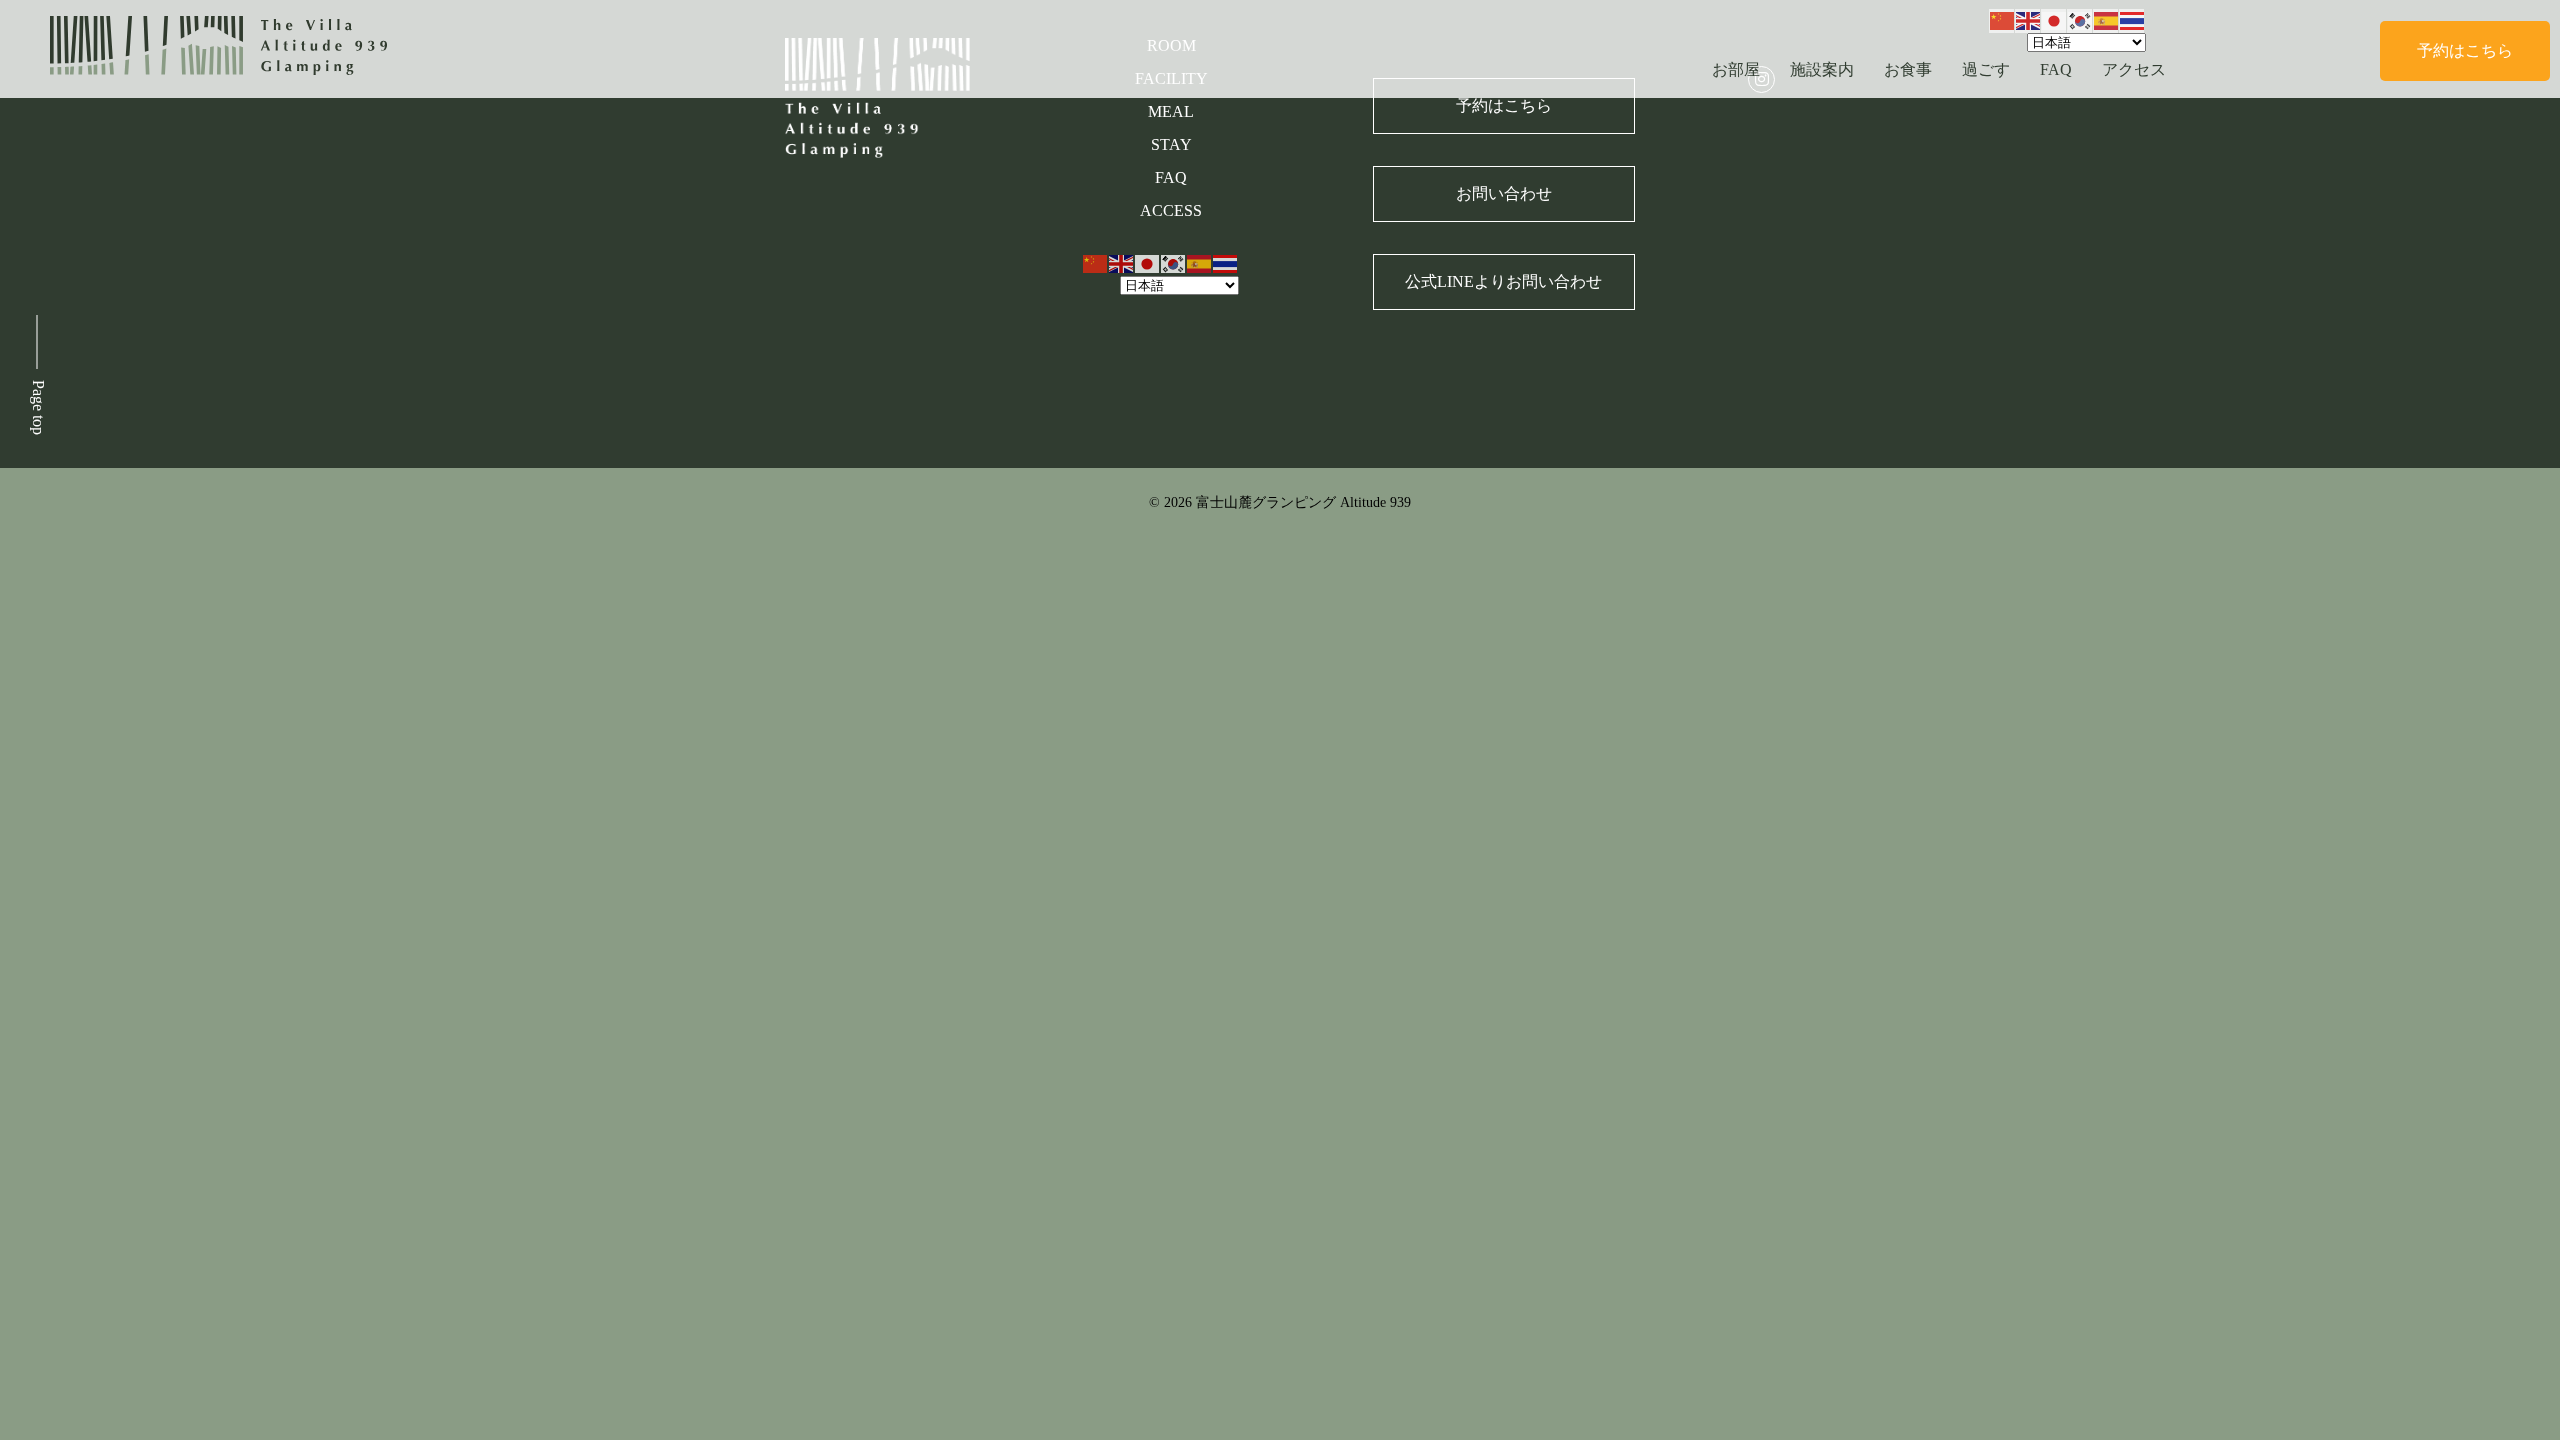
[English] (2029, 19)
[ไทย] (2133, 19)
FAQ (2056, 70)
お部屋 (1736, 70)
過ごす (1986, 70)
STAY (1171, 144)
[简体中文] (2003, 19)
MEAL (1171, 111)
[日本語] (2055, 19)
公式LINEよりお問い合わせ (1503, 281)
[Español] (2107, 19)
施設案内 (1822, 70)
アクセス (2134, 70)
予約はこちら (2465, 50)
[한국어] (2081, 19)
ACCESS (1171, 210)
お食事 (1908, 70)
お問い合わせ (1504, 193)
